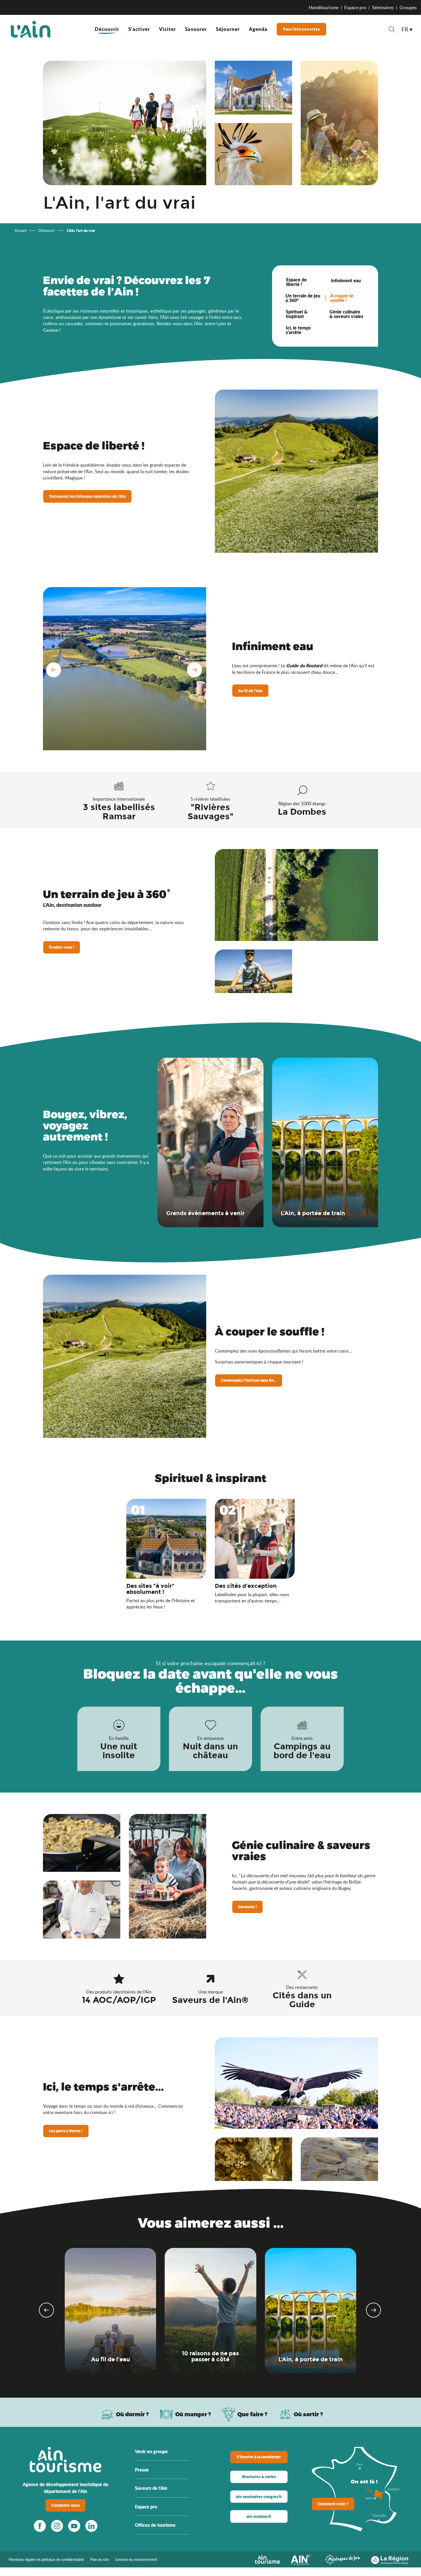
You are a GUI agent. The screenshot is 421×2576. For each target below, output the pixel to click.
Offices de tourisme (155, 2525)
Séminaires (383, 7)
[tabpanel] (325, 310)
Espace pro (355, 7)
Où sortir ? (308, 2414)
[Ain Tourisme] (267, 2559)
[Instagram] (57, 2526)
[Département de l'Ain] (302, 2559)
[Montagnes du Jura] (342, 2559)
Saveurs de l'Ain (151, 2488)
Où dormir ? (132, 2414)
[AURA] (390, 2559)
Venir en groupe (151, 2451)
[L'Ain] (31, 29)
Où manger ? (193, 2414)
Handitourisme (324, 7)
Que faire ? (252, 2414)
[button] (392, 30)
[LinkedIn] (91, 2526)
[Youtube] (74, 2526)
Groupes (408, 7)
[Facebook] (40, 2526)
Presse (142, 2470)
